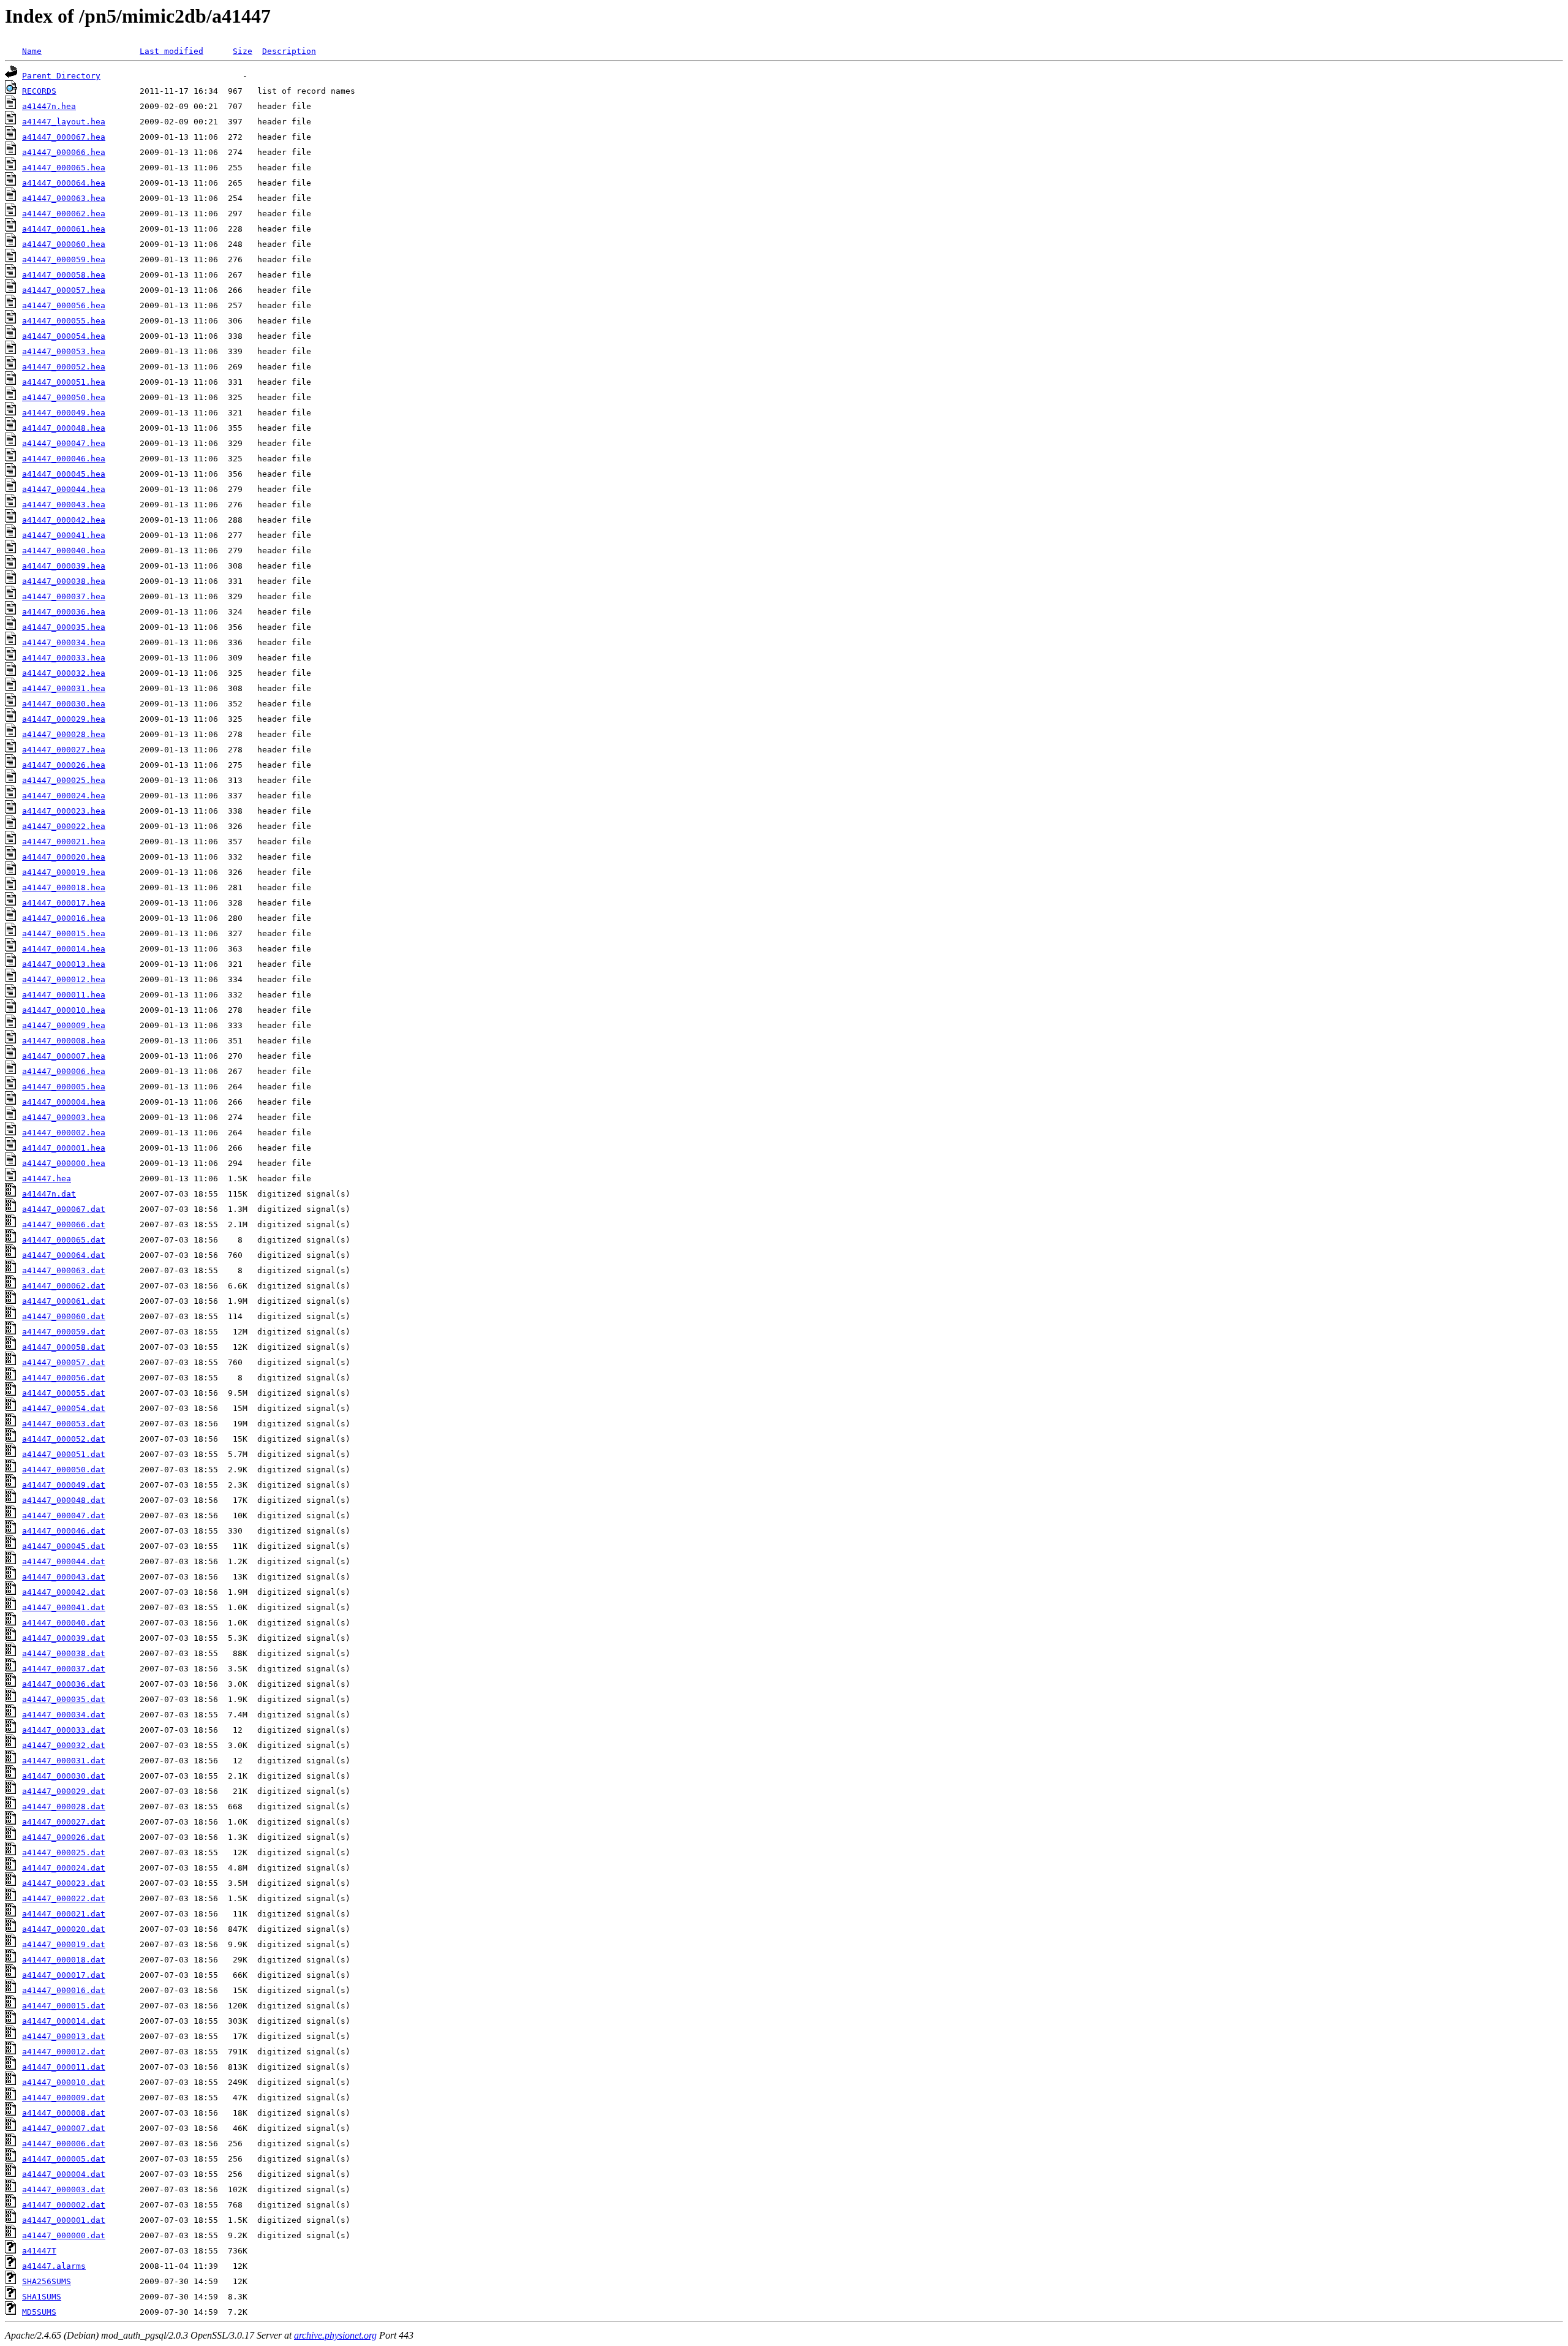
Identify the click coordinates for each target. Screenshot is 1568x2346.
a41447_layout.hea (64, 122)
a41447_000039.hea (64, 566)
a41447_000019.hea (64, 872)
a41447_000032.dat (64, 1745)
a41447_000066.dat (64, 1224)
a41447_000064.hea (64, 183)
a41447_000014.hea (64, 949)
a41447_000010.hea (64, 1010)
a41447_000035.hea (64, 627)
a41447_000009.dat (64, 2098)
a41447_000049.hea (64, 413)
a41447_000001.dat (64, 2220)
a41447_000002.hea (64, 1133)
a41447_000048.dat (64, 1500)
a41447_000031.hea (64, 688)
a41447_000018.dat (64, 1960)
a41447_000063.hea (64, 198)
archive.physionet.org (335, 2335)
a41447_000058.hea (64, 275)
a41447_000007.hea (64, 1056)
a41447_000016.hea (64, 918)
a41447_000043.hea (64, 505)
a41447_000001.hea (64, 1148)
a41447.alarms (54, 2266)
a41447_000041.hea (64, 535)
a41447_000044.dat (64, 1561)
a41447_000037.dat (64, 1669)
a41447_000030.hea (64, 704)
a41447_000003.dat (64, 2189)
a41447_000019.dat (64, 1944)
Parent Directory (61, 76)
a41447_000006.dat (64, 2144)
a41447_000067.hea (64, 137)
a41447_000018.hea (64, 887)
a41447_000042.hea (64, 520)
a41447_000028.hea (64, 734)
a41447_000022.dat (64, 1898)
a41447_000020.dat (64, 1929)
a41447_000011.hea (64, 995)
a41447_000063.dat (64, 1270)
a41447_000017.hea (64, 903)
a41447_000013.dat (64, 2036)
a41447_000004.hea (64, 1102)
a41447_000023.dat (64, 1883)
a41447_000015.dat (64, 2006)
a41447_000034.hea (64, 642)
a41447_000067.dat (64, 1209)
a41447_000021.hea (64, 842)
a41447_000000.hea (64, 1163)
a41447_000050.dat (64, 1470)
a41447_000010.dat (64, 2082)
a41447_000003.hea (64, 1117)
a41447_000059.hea (64, 259)
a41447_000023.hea (64, 811)
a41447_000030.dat (64, 1776)
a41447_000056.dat (64, 1378)
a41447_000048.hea (64, 428)
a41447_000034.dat (64, 1715)
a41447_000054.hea (64, 336)
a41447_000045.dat (64, 1546)
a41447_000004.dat (64, 2174)
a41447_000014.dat (64, 2021)
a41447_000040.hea (64, 551)
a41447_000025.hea (64, 780)
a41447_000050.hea (64, 397)
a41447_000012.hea (64, 979)
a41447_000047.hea (64, 443)
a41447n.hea (49, 106)
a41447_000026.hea (64, 765)
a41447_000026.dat (64, 1837)
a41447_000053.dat (64, 1424)
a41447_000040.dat (64, 1623)
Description (289, 51)
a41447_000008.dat (64, 2113)
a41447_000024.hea (64, 796)
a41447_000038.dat (64, 1653)
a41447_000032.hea (64, 673)
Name (32, 51)
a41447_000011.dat (64, 2067)
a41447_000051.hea (64, 382)
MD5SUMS (39, 2312)
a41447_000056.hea (64, 305)
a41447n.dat (49, 1194)
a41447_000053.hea (64, 351)
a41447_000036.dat (64, 1684)
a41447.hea (47, 1179)
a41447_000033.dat (64, 1730)
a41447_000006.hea (64, 1071)
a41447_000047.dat (64, 1515)
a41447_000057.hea (64, 290)
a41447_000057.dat (64, 1362)
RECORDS (39, 91)
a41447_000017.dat (64, 1975)
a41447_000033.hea (64, 658)
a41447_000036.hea (64, 612)
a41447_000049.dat (64, 1485)
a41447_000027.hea (64, 750)
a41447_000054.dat (64, 1408)
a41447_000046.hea (64, 459)
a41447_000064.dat (64, 1255)
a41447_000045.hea (64, 474)
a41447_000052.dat (64, 1439)
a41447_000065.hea (64, 168)
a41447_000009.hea (64, 1025)
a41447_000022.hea (64, 826)
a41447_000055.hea (64, 321)
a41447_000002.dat (64, 2205)
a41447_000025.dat (64, 1852)
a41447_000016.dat (64, 1990)
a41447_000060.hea (64, 244)
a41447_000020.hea (64, 857)
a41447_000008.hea (64, 1041)
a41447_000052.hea (64, 367)
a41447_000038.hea (64, 581)
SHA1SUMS (42, 2297)
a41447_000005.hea (64, 1087)
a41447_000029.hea (64, 719)
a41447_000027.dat (64, 1822)
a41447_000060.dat (64, 1316)
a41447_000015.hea (64, 933)
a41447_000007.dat (64, 2128)
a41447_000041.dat (64, 1607)
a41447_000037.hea (64, 596)
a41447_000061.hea (64, 229)
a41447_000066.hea (64, 152)
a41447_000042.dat (64, 1592)
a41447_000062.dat (64, 1286)
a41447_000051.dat (64, 1454)
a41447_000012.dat (64, 2052)
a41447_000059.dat (64, 1332)
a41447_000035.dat (64, 1699)
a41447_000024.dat (64, 1868)
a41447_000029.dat (64, 1791)
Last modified (171, 51)
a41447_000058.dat (64, 1347)
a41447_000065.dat (64, 1240)
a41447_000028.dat (64, 1807)
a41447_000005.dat (64, 2159)
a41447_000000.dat (64, 2235)
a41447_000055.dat (64, 1393)
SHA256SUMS (47, 2281)
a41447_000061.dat (64, 1301)
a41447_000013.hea (64, 964)
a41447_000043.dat (64, 1577)
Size (243, 51)
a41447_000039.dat (64, 1638)
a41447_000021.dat (64, 1914)
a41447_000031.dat (64, 1761)
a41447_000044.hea (64, 489)
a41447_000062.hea (64, 214)
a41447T (39, 2251)
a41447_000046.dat (64, 1531)
